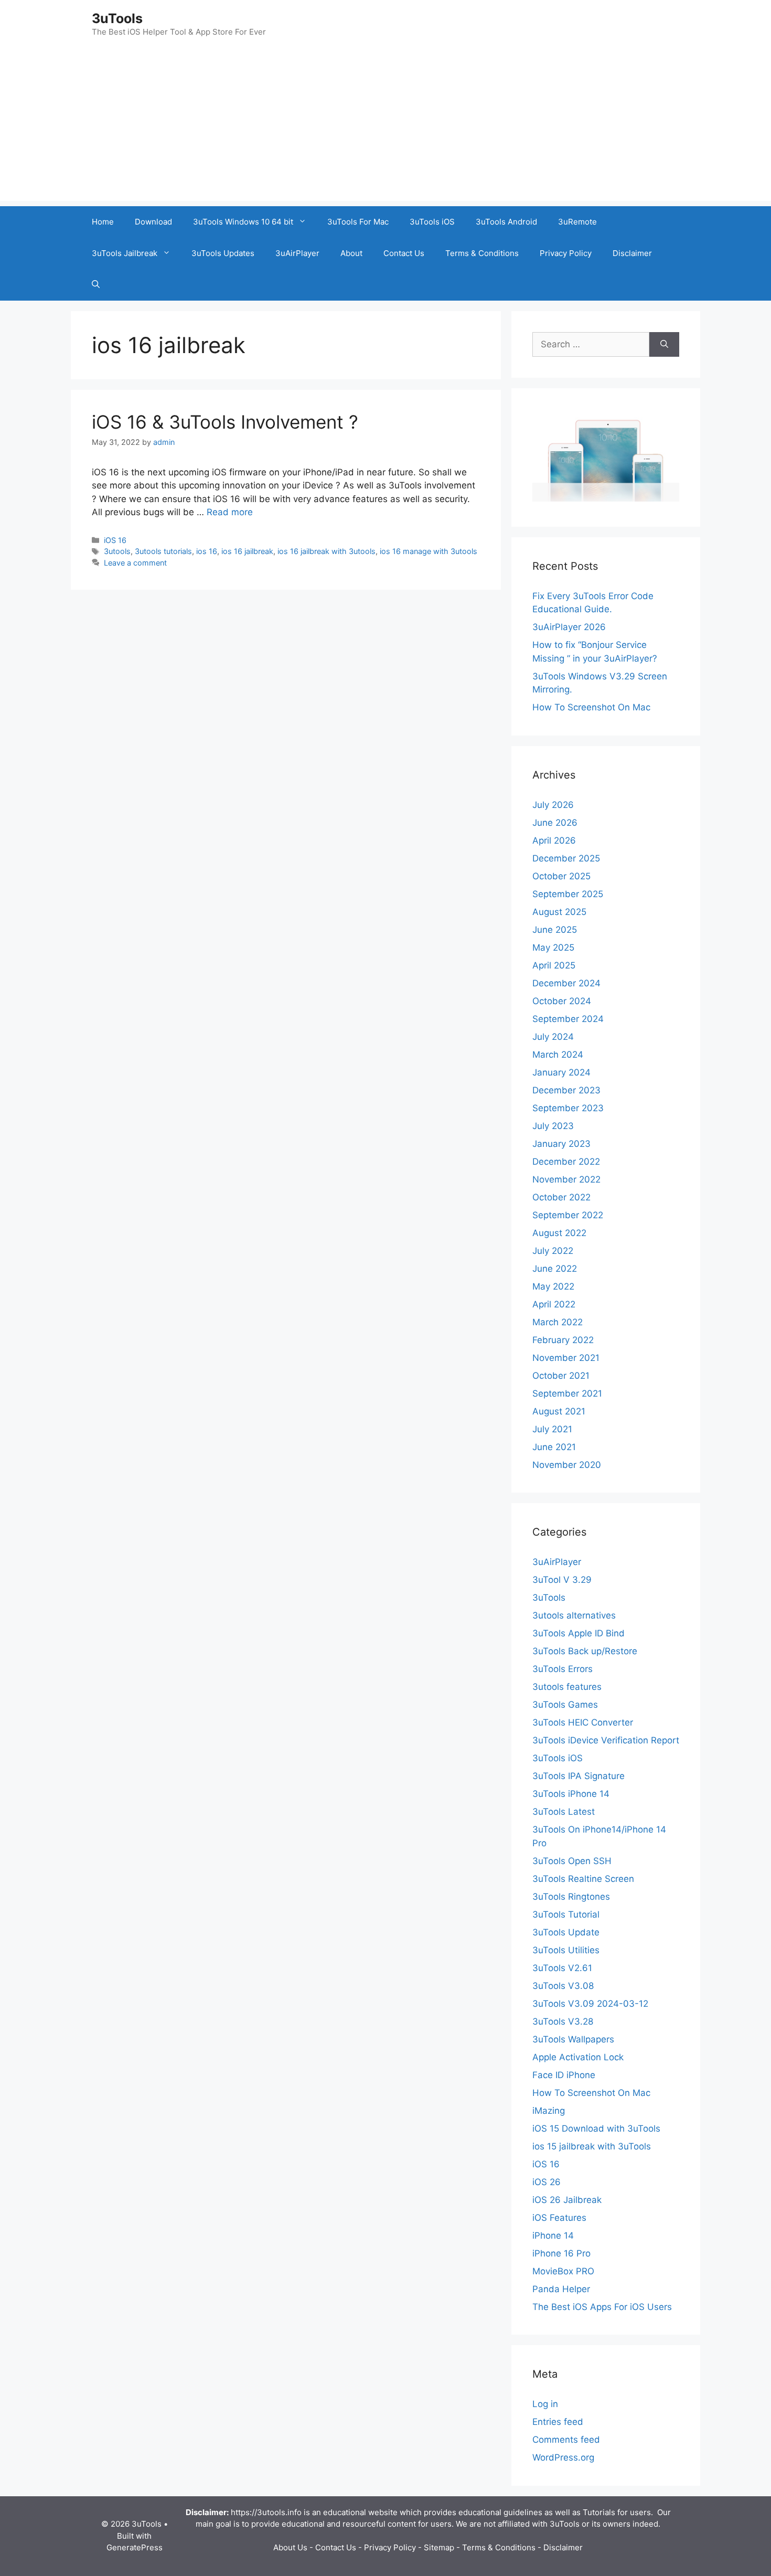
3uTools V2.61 (562, 1968)
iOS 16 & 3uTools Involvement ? (225, 422)
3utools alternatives (574, 1615)
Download (153, 222)
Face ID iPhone (564, 2075)
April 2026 (554, 840)
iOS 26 (547, 2182)
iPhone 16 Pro (561, 2253)
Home (103, 222)
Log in (545, 2404)
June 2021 (554, 1447)
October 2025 (561, 876)
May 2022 (553, 1286)
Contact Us (404, 253)
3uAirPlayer (297, 253)
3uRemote (577, 222)
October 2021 (561, 1376)
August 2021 (559, 1411)
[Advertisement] (385, 127)
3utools (117, 551)
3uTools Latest (564, 1812)
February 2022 (563, 1340)
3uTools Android (506, 222)
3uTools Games (565, 1705)
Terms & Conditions (482, 253)
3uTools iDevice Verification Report (606, 1740)
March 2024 (558, 1055)
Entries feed (558, 2422)
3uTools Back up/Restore (585, 1651)
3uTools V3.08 (563, 1986)
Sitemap (439, 2547)
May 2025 (553, 948)
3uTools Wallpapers (573, 2039)
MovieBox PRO (563, 2271)
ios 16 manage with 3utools (429, 551)
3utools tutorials (163, 551)
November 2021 (566, 1358)
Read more (230, 512)
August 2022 (559, 1233)
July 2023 (553, 1126)
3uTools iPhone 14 (571, 1794)
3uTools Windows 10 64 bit (243, 222)
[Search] (664, 345)
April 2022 (554, 1304)
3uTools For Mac (358, 222)
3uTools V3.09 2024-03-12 (590, 2004)
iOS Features (559, 2218)
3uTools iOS (432, 222)
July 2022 (553, 1251)
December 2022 (566, 1162)
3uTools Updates (223, 253)
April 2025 (554, 965)
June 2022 (555, 1269)
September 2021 (567, 1393)
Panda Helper (561, 2289)
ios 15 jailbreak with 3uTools (592, 2146)
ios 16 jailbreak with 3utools (326, 551)
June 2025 (555, 930)
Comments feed (566, 2440)
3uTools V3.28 (563, 2021)
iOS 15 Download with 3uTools (596, 2128)
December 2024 (566, 983)
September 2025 (568, 894)
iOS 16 (115, 540)
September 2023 (568, 1108)
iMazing (549, 2111)
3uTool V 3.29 (562, 1580)
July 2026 (553, 805)
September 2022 (568, 1215)
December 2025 (566, 858)
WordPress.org (563, 2457)
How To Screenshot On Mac (591, 707)
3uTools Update (566, 1932)
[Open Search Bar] (96, 285)
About (351, 253)
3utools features (567, 1687)
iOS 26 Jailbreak (567, 2200)
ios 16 (207, 551)
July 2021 (552, 1429)
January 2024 (561, 1072)
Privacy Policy (566, 253)
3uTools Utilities (566, 1950)
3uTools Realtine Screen (583, 1879)
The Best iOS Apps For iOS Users (602, 2307)
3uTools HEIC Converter (583, 1722)
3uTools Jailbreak (125, 253)
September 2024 (568, 1019)
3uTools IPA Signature (579, 1776)
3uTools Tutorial (566, 1914)
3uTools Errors (563, 1669)
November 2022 (566, 1179)
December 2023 (566, 1090)
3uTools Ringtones (571, 1897)
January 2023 (561, 1144)
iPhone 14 (553, 2236)
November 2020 (567, 1465)
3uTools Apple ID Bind (579, 1633)
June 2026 (555, 823)
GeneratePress (135, 2547)
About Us (290, 2547)
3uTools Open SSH (572, 1861)
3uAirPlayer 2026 (569, 627)
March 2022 (558, 1322)
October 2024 (562, 1001)
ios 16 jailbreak (247, 551)
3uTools (117, 18)
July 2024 (553, 1037)
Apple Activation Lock (578, 2057)
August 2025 (559, 912)
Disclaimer (632, 253)
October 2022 (561, 1197)
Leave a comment (135, 563)
